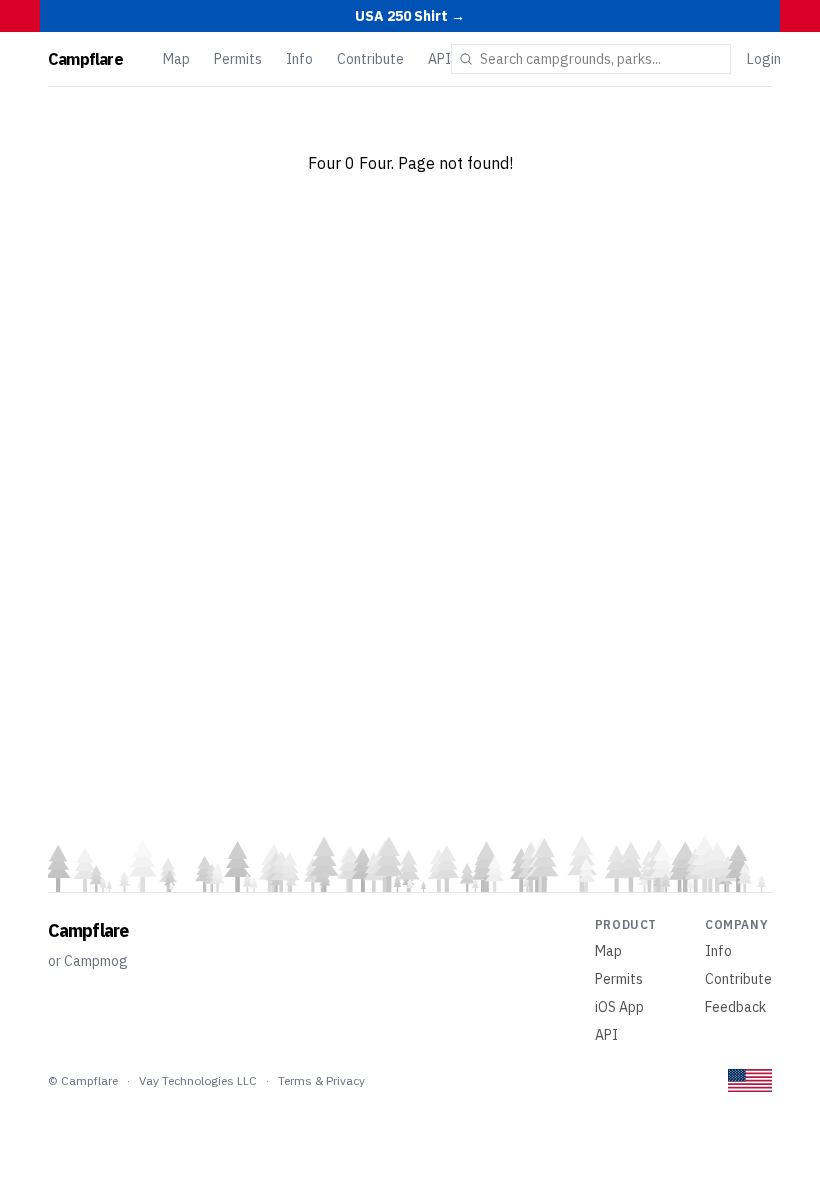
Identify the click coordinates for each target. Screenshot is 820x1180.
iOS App (619, 1007)
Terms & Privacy (321, 1080)
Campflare (85, 59)
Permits (238, 59)
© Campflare (83, 1080)
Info (299, 59)
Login (764, 59)
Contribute (370, 59)
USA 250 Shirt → (410, 16)
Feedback (735, 1007)
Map (176, 59)
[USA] (750, 1080)
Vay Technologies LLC (198, 1080)
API (439, 59)
